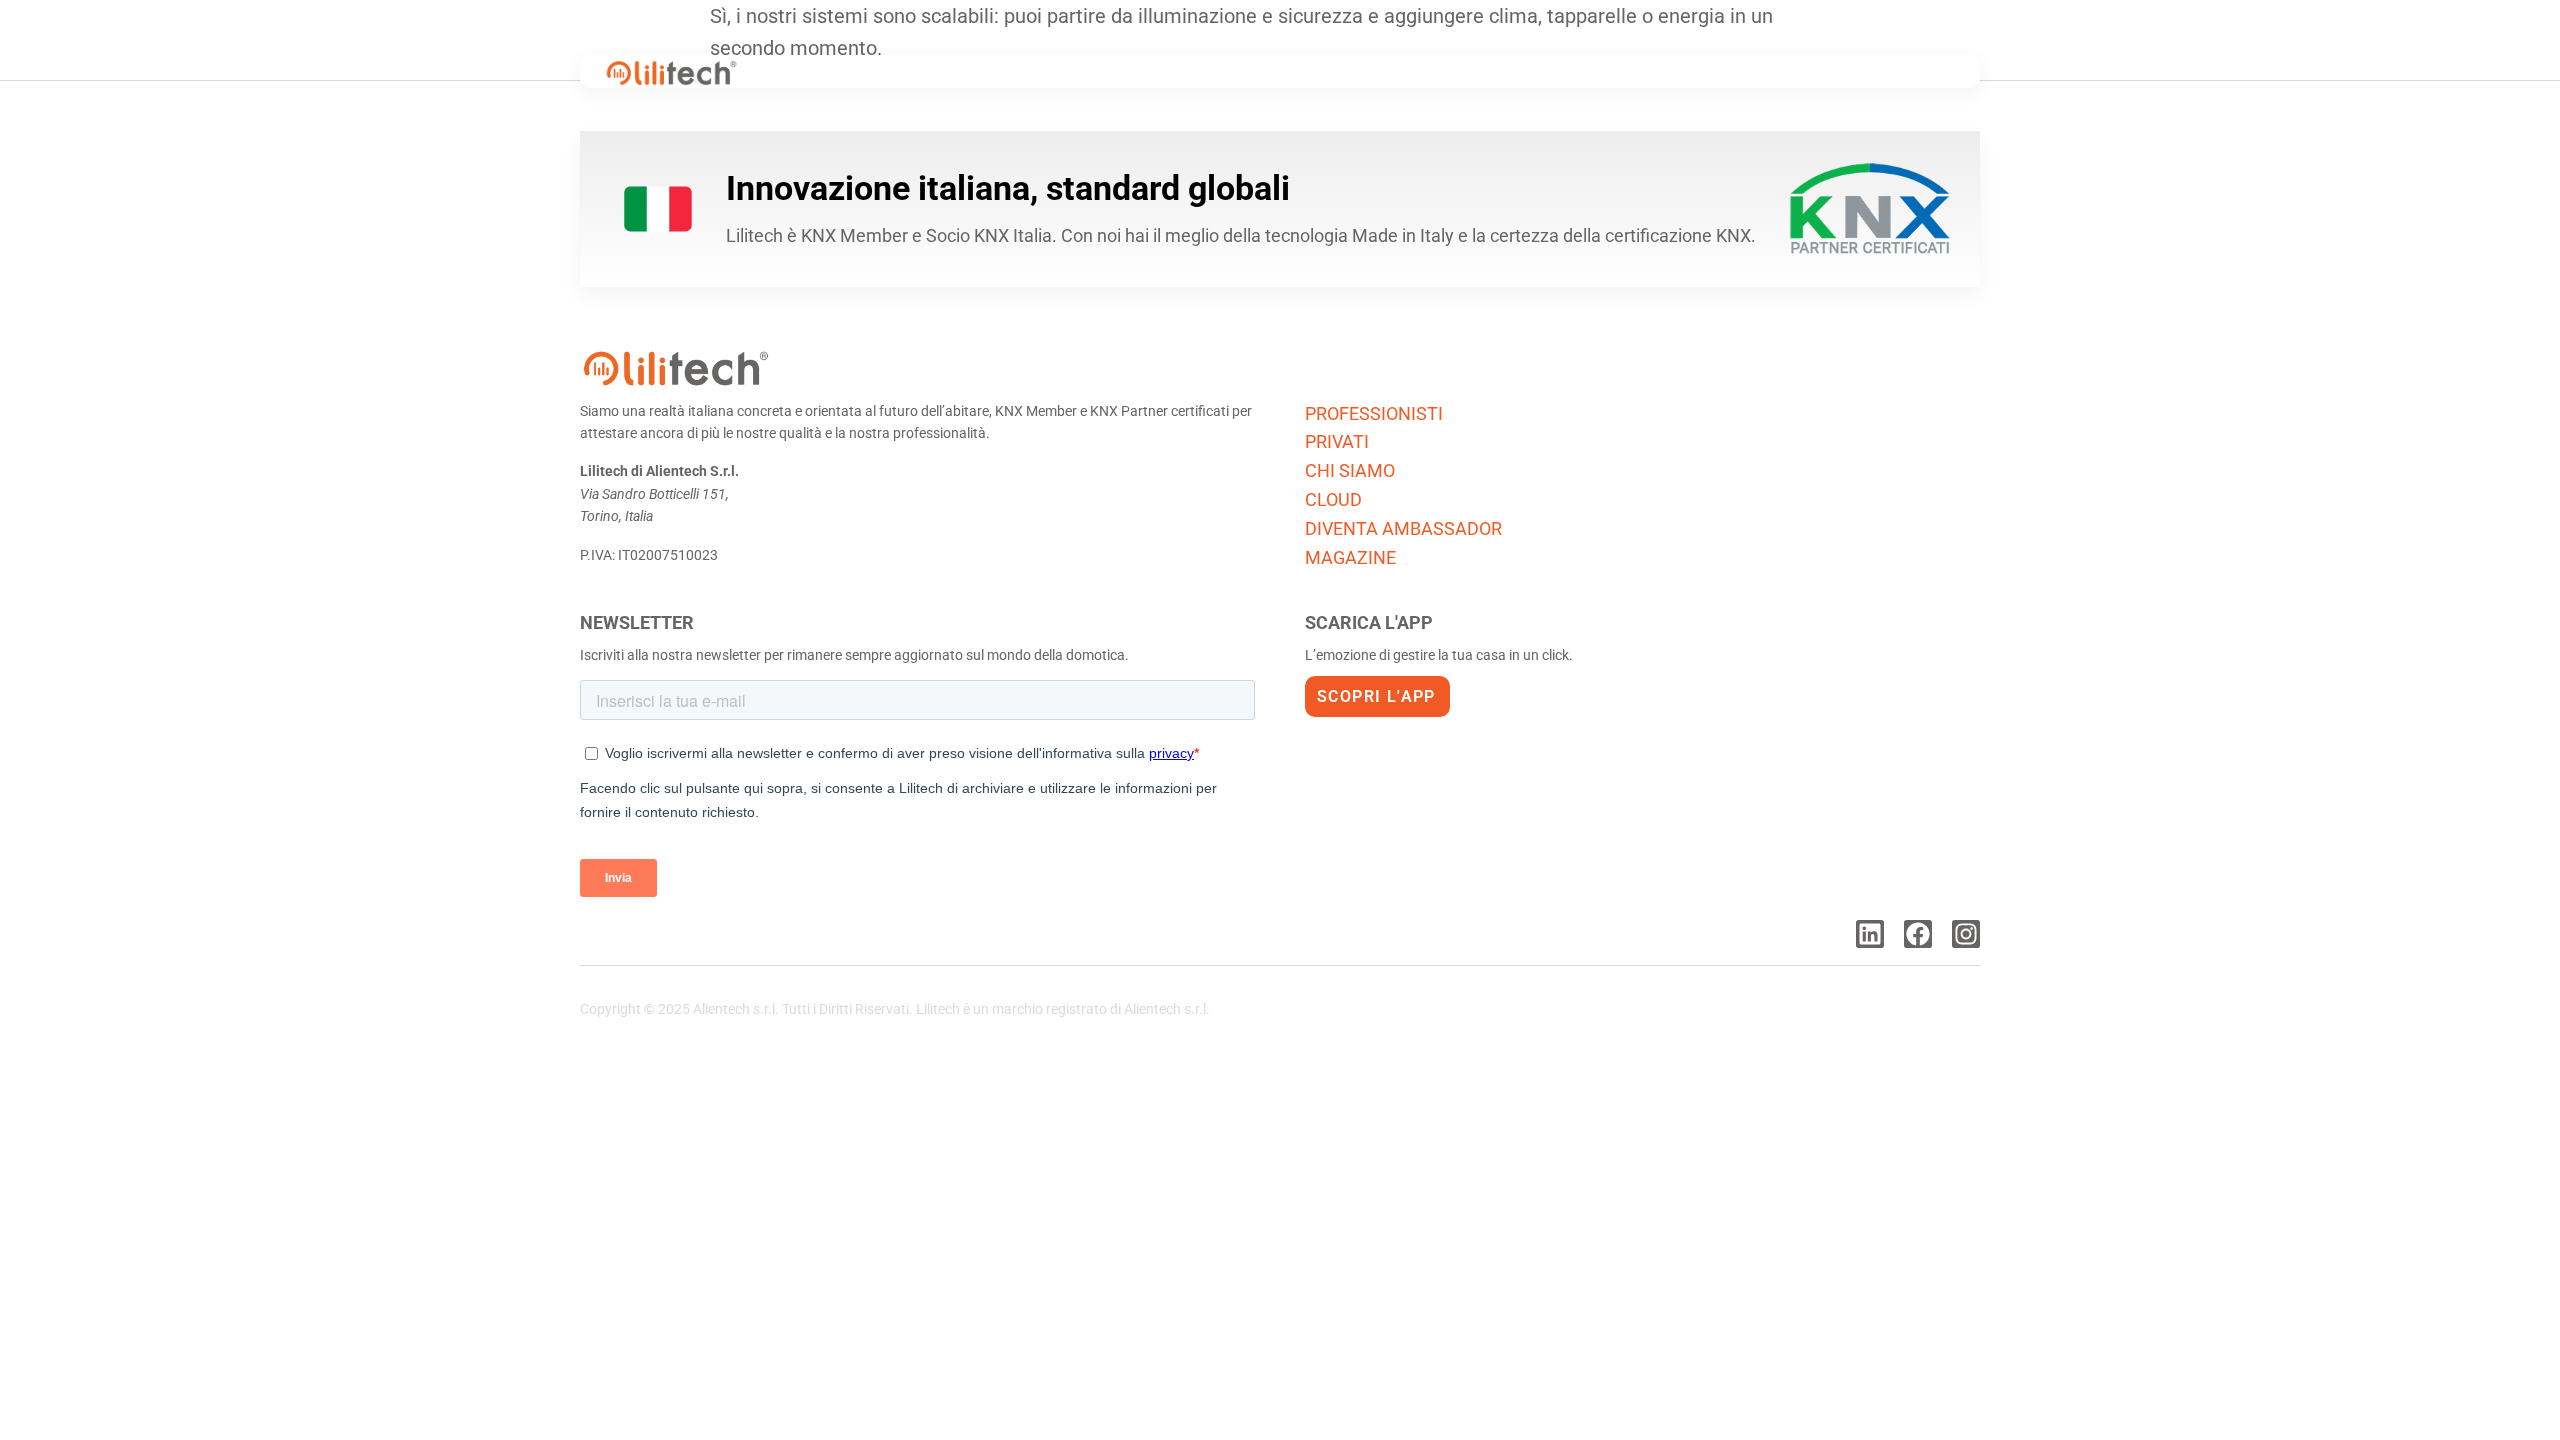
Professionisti (1374, 413)
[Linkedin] (1870, 934)
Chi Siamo (1350, 470)
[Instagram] (1966, 934)
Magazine (1350, 557)
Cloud (1333, 499)
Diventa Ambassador (1403, 528)
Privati (1337, 441)
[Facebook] (1918, 934)
